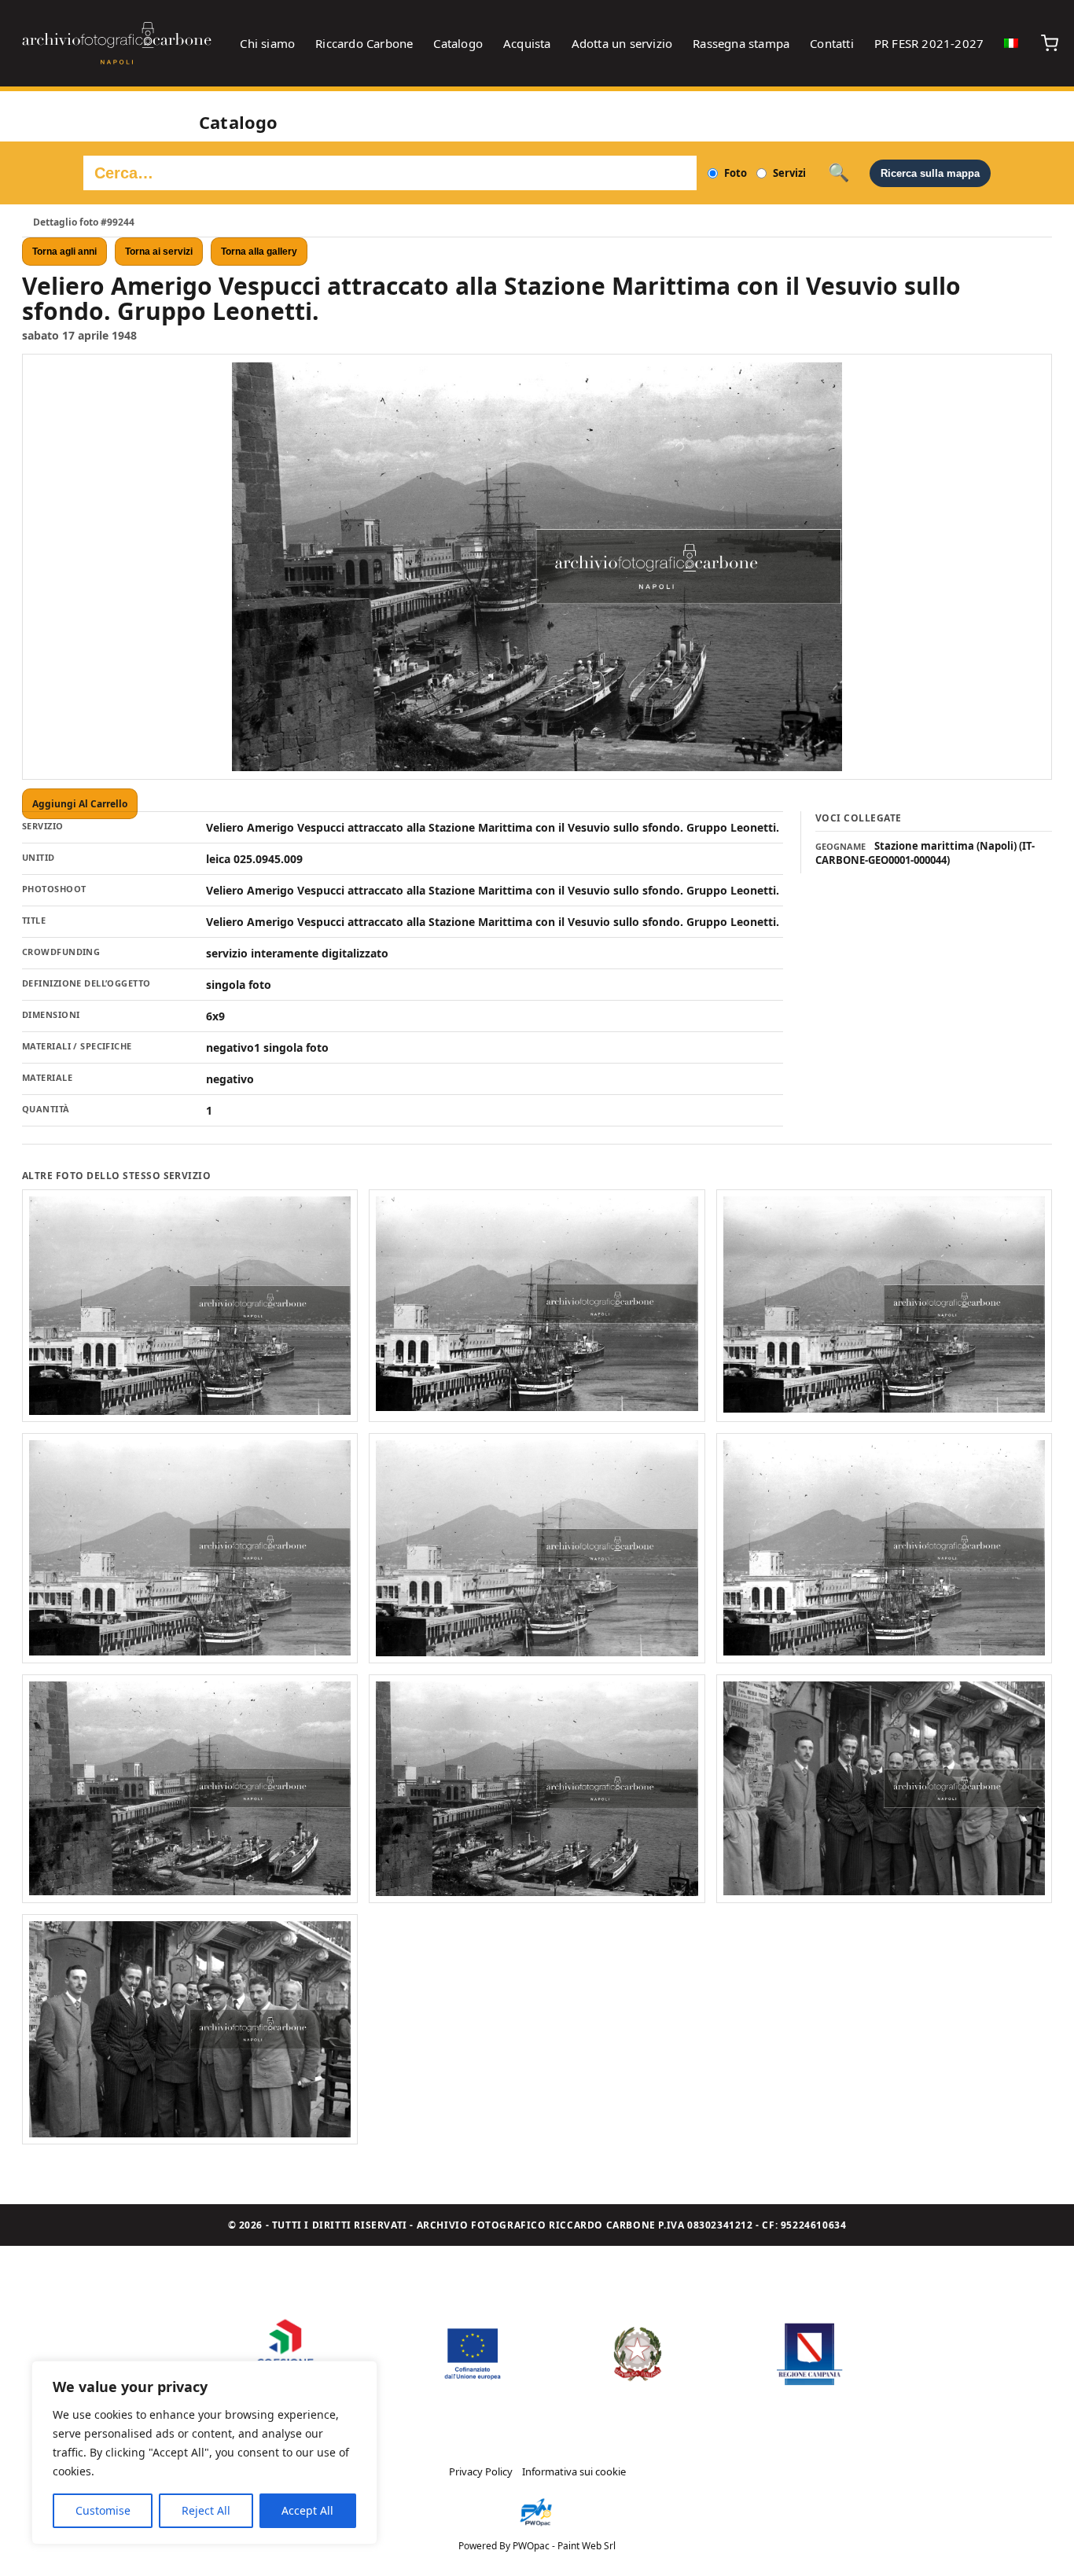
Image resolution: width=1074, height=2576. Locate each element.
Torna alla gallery (259, 252)
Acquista (527, 43)
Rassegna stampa (741, 43)
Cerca (839, 173)
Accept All (307, 2510)
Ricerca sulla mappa (930, 173)
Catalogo (458, 43)
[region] (204, 2453)
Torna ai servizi (159, 252)
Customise (103, 2510)
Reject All (206, 2510)
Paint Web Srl (587, 2546)
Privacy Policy (481, 2471)
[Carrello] (1050, 43)
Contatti (832, 43)
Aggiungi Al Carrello (80, 804)
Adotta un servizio (622, 43)
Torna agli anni (64, 252)
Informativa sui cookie (574, 2471)
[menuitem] (1011, 43)
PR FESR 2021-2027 (929, 43)
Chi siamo (267, 43)
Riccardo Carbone (364, 43)
